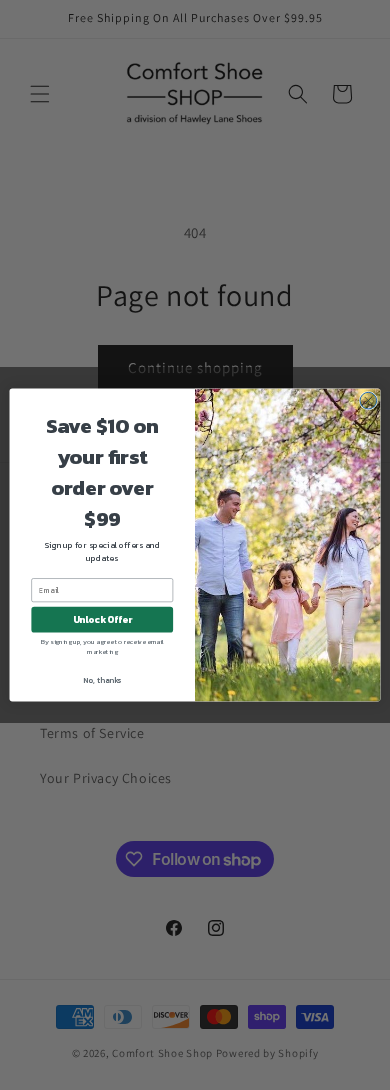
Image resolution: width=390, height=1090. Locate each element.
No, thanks (102, 680)
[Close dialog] (368, 400)
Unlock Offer (102, 620)
